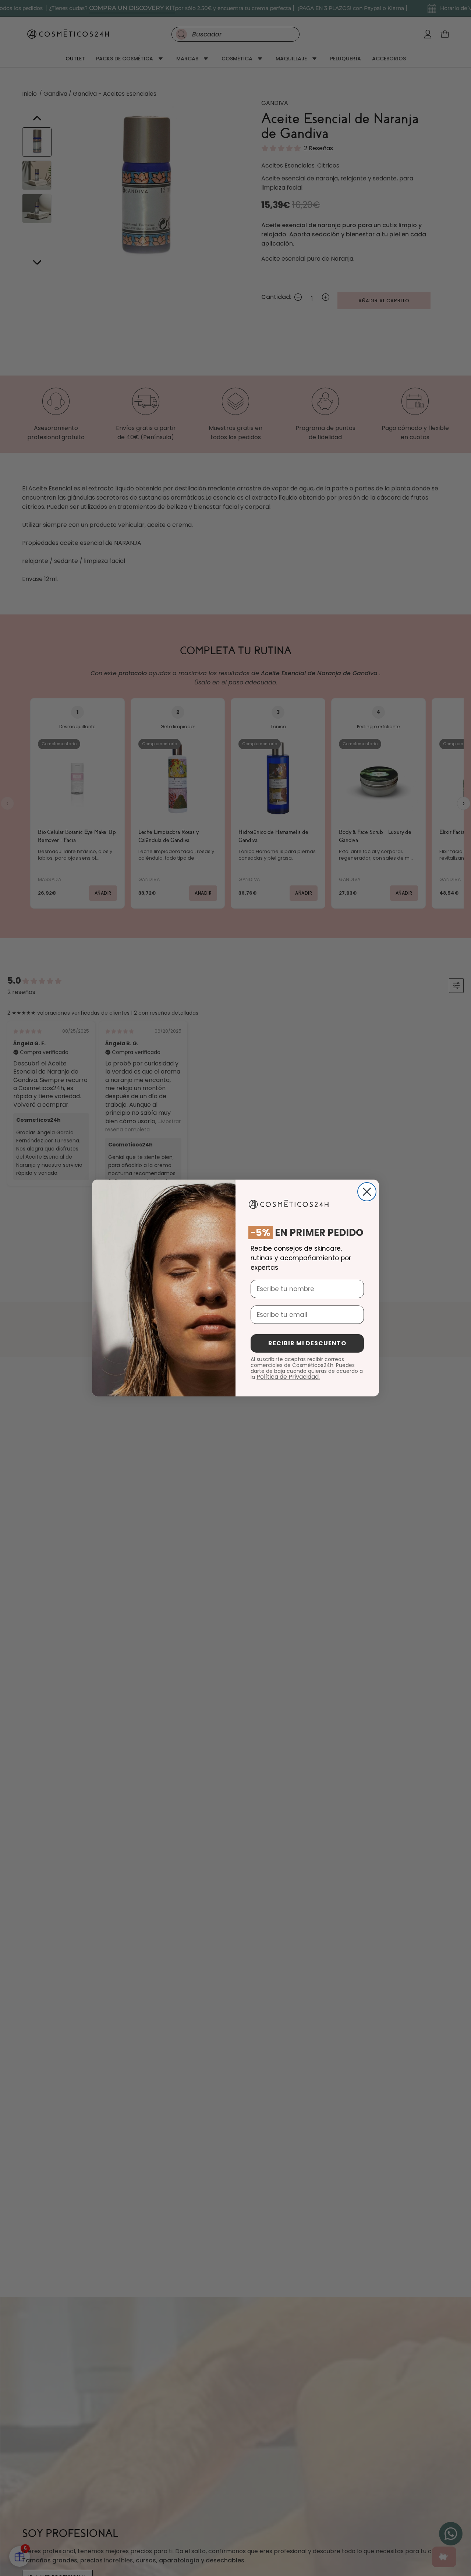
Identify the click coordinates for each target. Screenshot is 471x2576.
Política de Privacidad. (288, 1377)
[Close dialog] (367, 1192)
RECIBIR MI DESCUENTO (307, 1343)
